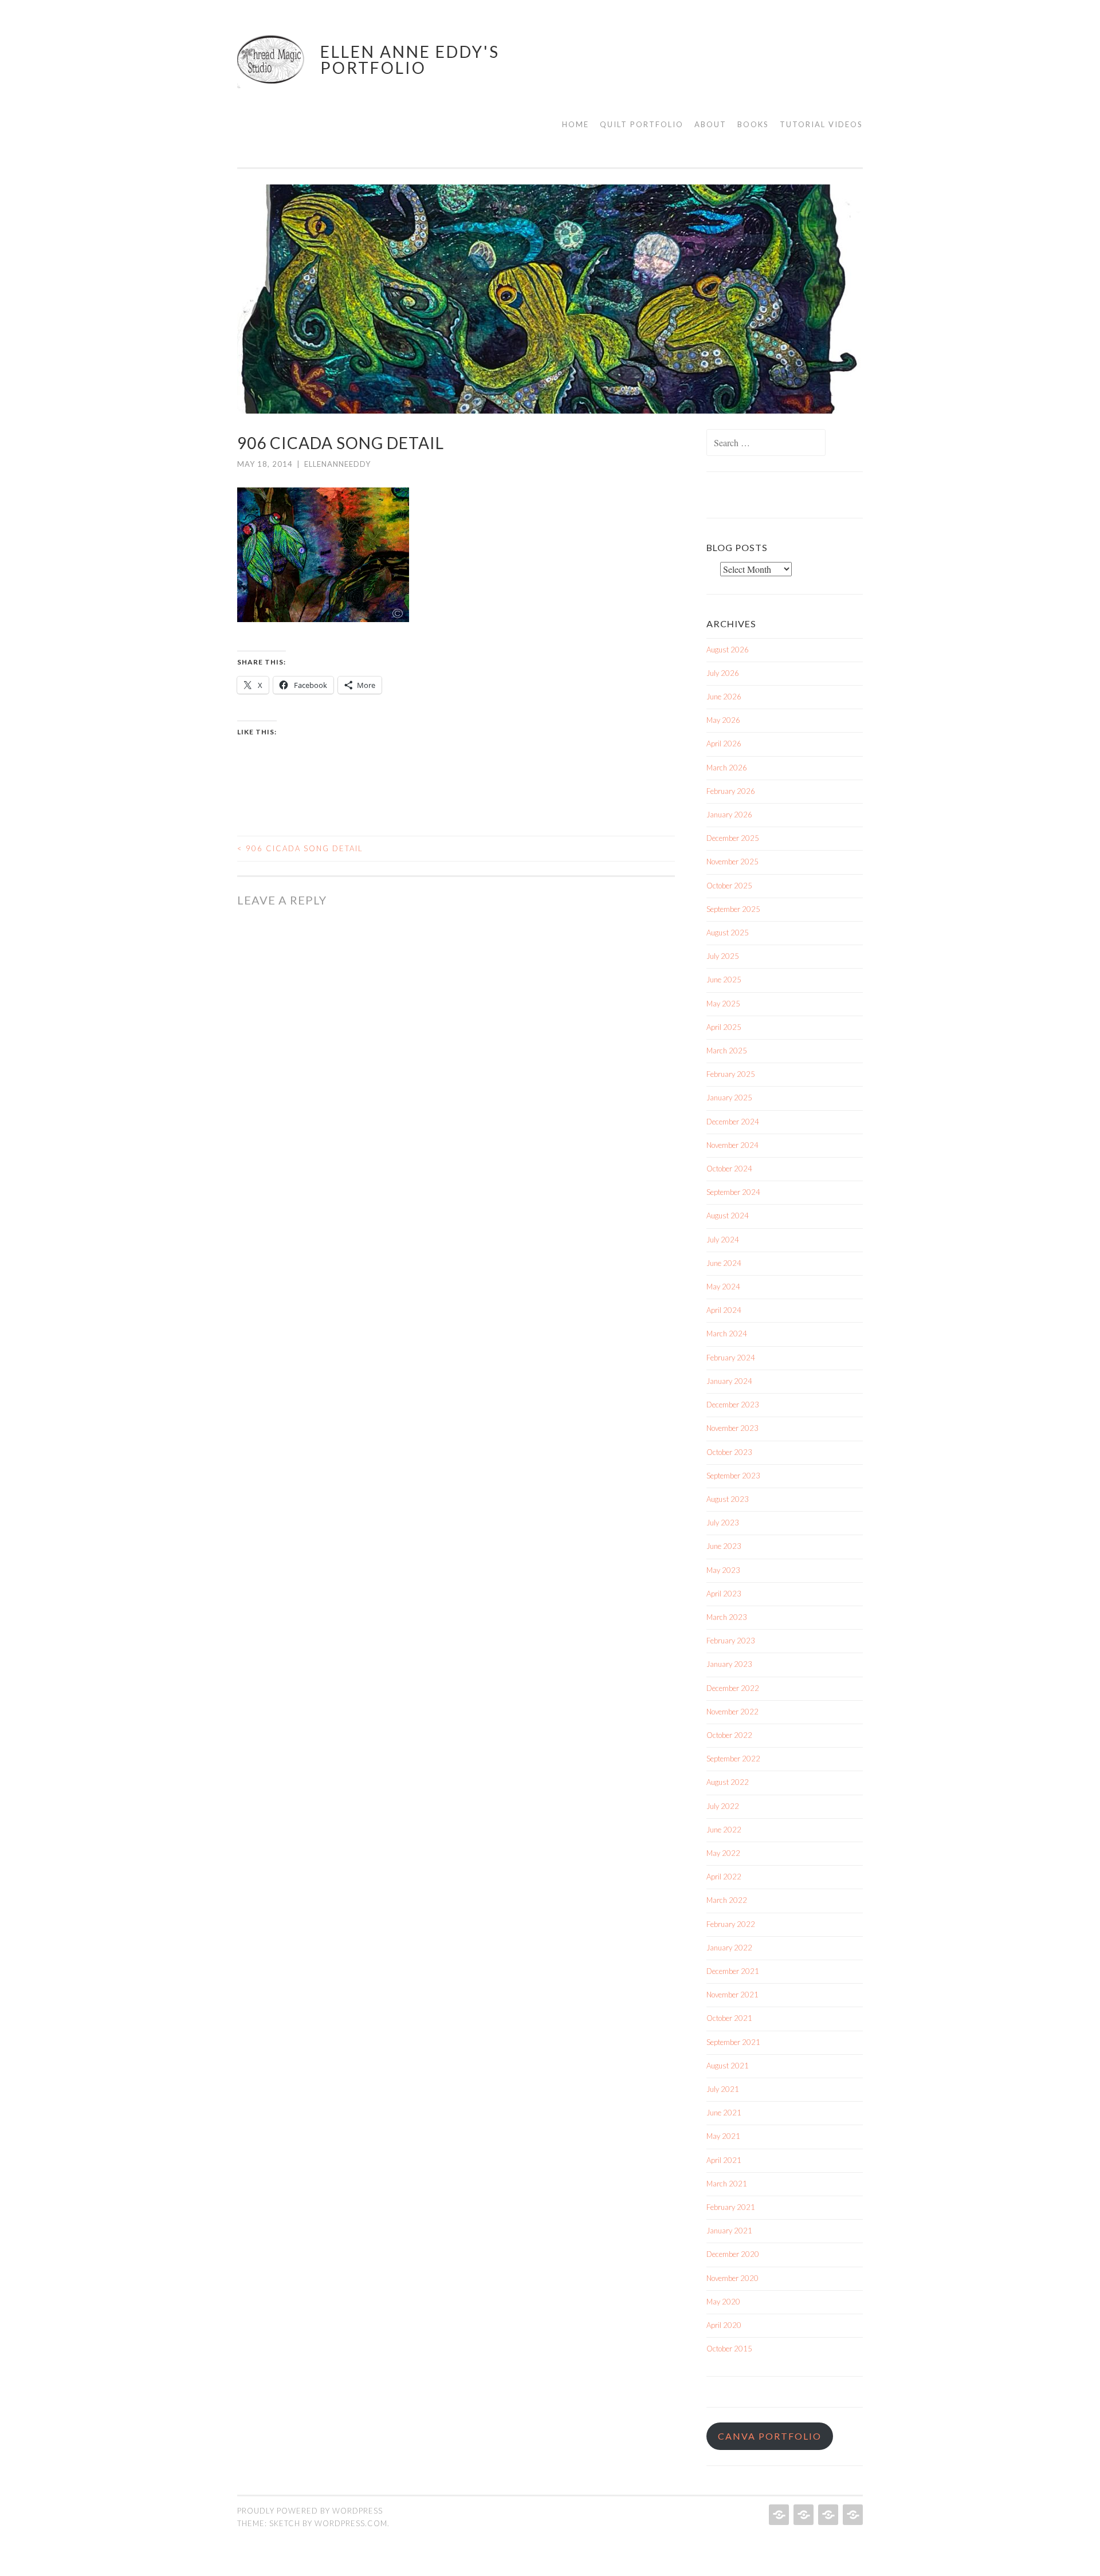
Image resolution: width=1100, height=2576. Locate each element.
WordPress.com (351, 2523)
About (710, 124)
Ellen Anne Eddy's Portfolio (410, 60)
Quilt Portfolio (642, 124)
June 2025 (724, 980)
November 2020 (732, 2278)
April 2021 (724, 2160)
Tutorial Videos (821, 124)
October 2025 (729, 886)
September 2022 (733, 1759)
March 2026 (727, 768)
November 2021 (732, 1995)
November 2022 (732, 1712)
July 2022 (723, 1806)
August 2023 (728, 1499)
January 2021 (729, 2231)
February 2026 (731, 791)
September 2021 (733, 2042)
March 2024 (727, 1334)
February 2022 (731, 1924)
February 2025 (731, 1074)
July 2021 (723, 2089)
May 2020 (723, 2302)
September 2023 (733, 1476)
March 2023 (727, 1617)
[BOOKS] (852, 2515)
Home (575, 124)
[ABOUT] (827, 2515)
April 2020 (724, 2325)
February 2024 (731, 1358)
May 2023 (723, 1570)
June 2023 (724, 1546)
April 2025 (724, 1027)
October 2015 (729, 2349)
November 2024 (732, 1145)
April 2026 (724, 744)
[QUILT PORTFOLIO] (802, 2515)
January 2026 (729, 815)
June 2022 (724, 1830)
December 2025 (733, 838)
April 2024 (724, 1310)
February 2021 (731, 2207)
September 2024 (733, 1192)
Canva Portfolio (770, 2436)
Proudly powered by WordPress (310, 2511)
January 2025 (729, 1098)
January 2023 (729, 1664)
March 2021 (727, 2184)
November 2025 (732, 862)
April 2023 (724, 1594)
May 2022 (723, 1853)
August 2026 (728, 650)
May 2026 (723, 720)
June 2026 (724, 697)
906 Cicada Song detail (300, 848)
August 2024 (728, 1216)
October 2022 (729, 1735)
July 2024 (723, 1240)
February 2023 (731, 1641)
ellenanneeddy (337, 464)
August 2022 (728, 1782)
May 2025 (723, 1004)
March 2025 (727, 1051)
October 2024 (729, 1169)
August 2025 (728, 933)
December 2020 (733, 2254)
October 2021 (729, 2018)
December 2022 (733, 1688)
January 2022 (729, 1948)
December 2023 (733, 1405)
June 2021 (724, 2113)
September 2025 (733, 909)
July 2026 (723, 673)
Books (753, 124)
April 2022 (724, 1877)
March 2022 (727, 1900)
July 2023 (723, 1523)
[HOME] (778, 2515)
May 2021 (723, 2136)
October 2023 (729, 1452)
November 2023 (732, 1428)
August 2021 (728, 2066)
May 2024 (723, 1287)
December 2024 (733, 1122)
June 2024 (724, 1263)
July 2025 (723, 956)
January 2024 (729, 1381)
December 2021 (733, 1971)
